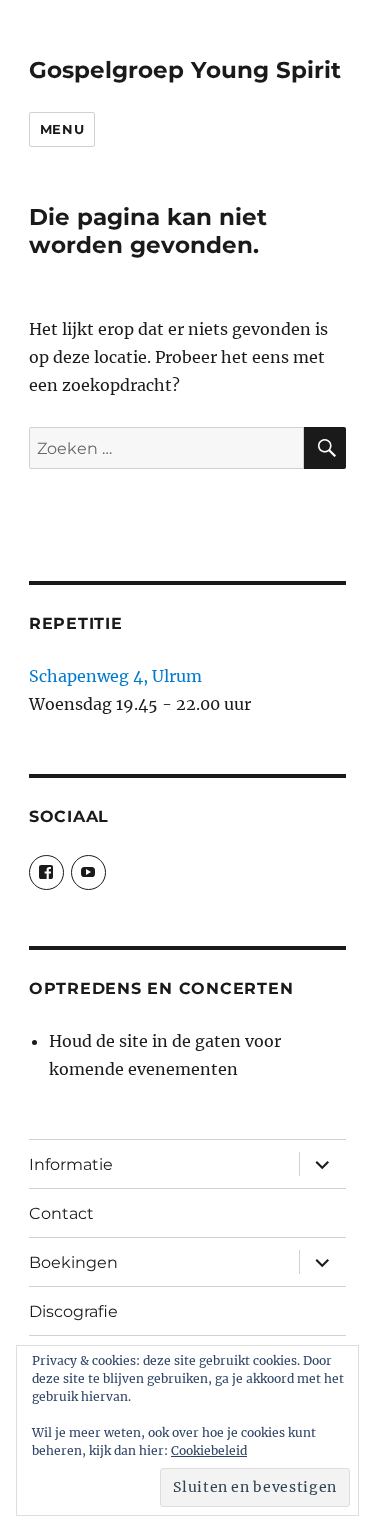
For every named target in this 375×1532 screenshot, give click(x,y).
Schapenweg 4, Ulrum (115, 676)
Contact (61, 1213)
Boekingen (73, 1262)
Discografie (73, 1311)
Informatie (71, 1164)
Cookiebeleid (209, 1450)
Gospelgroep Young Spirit (185, 70)
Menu (62, 129)
